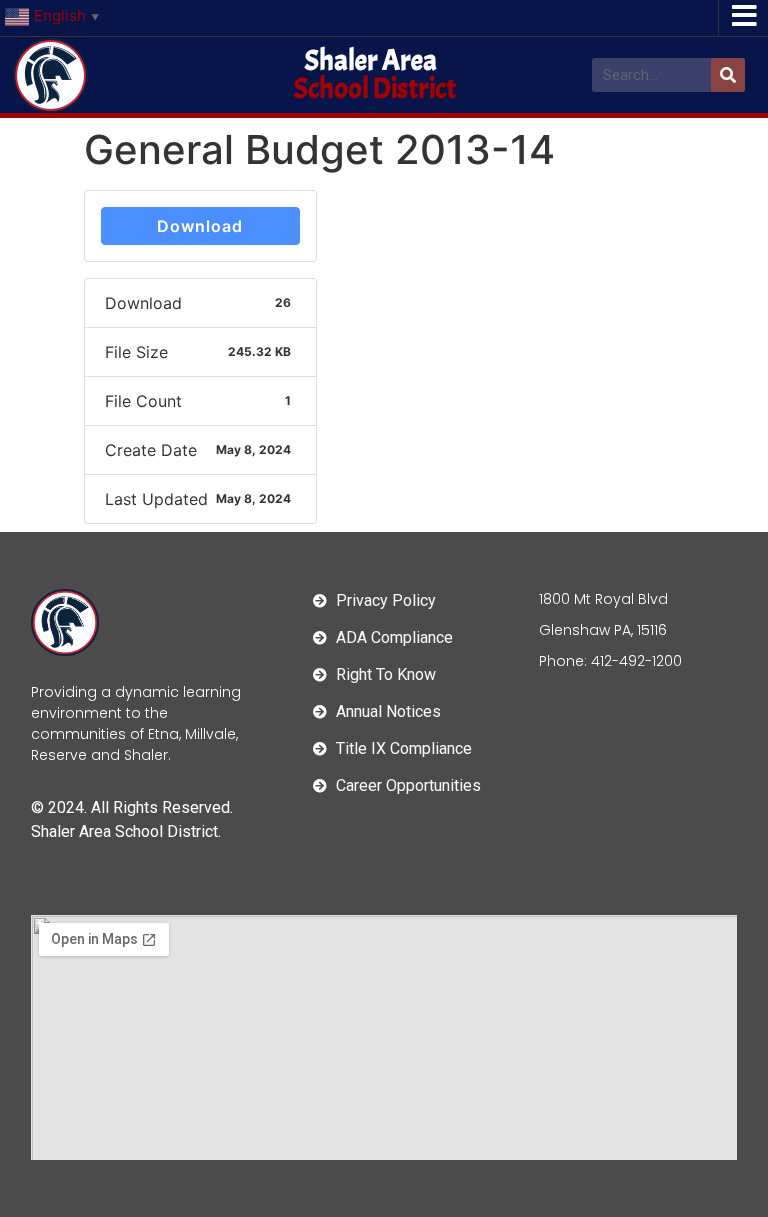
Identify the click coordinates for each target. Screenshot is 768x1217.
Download (200, 226)
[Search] (728, 75)
